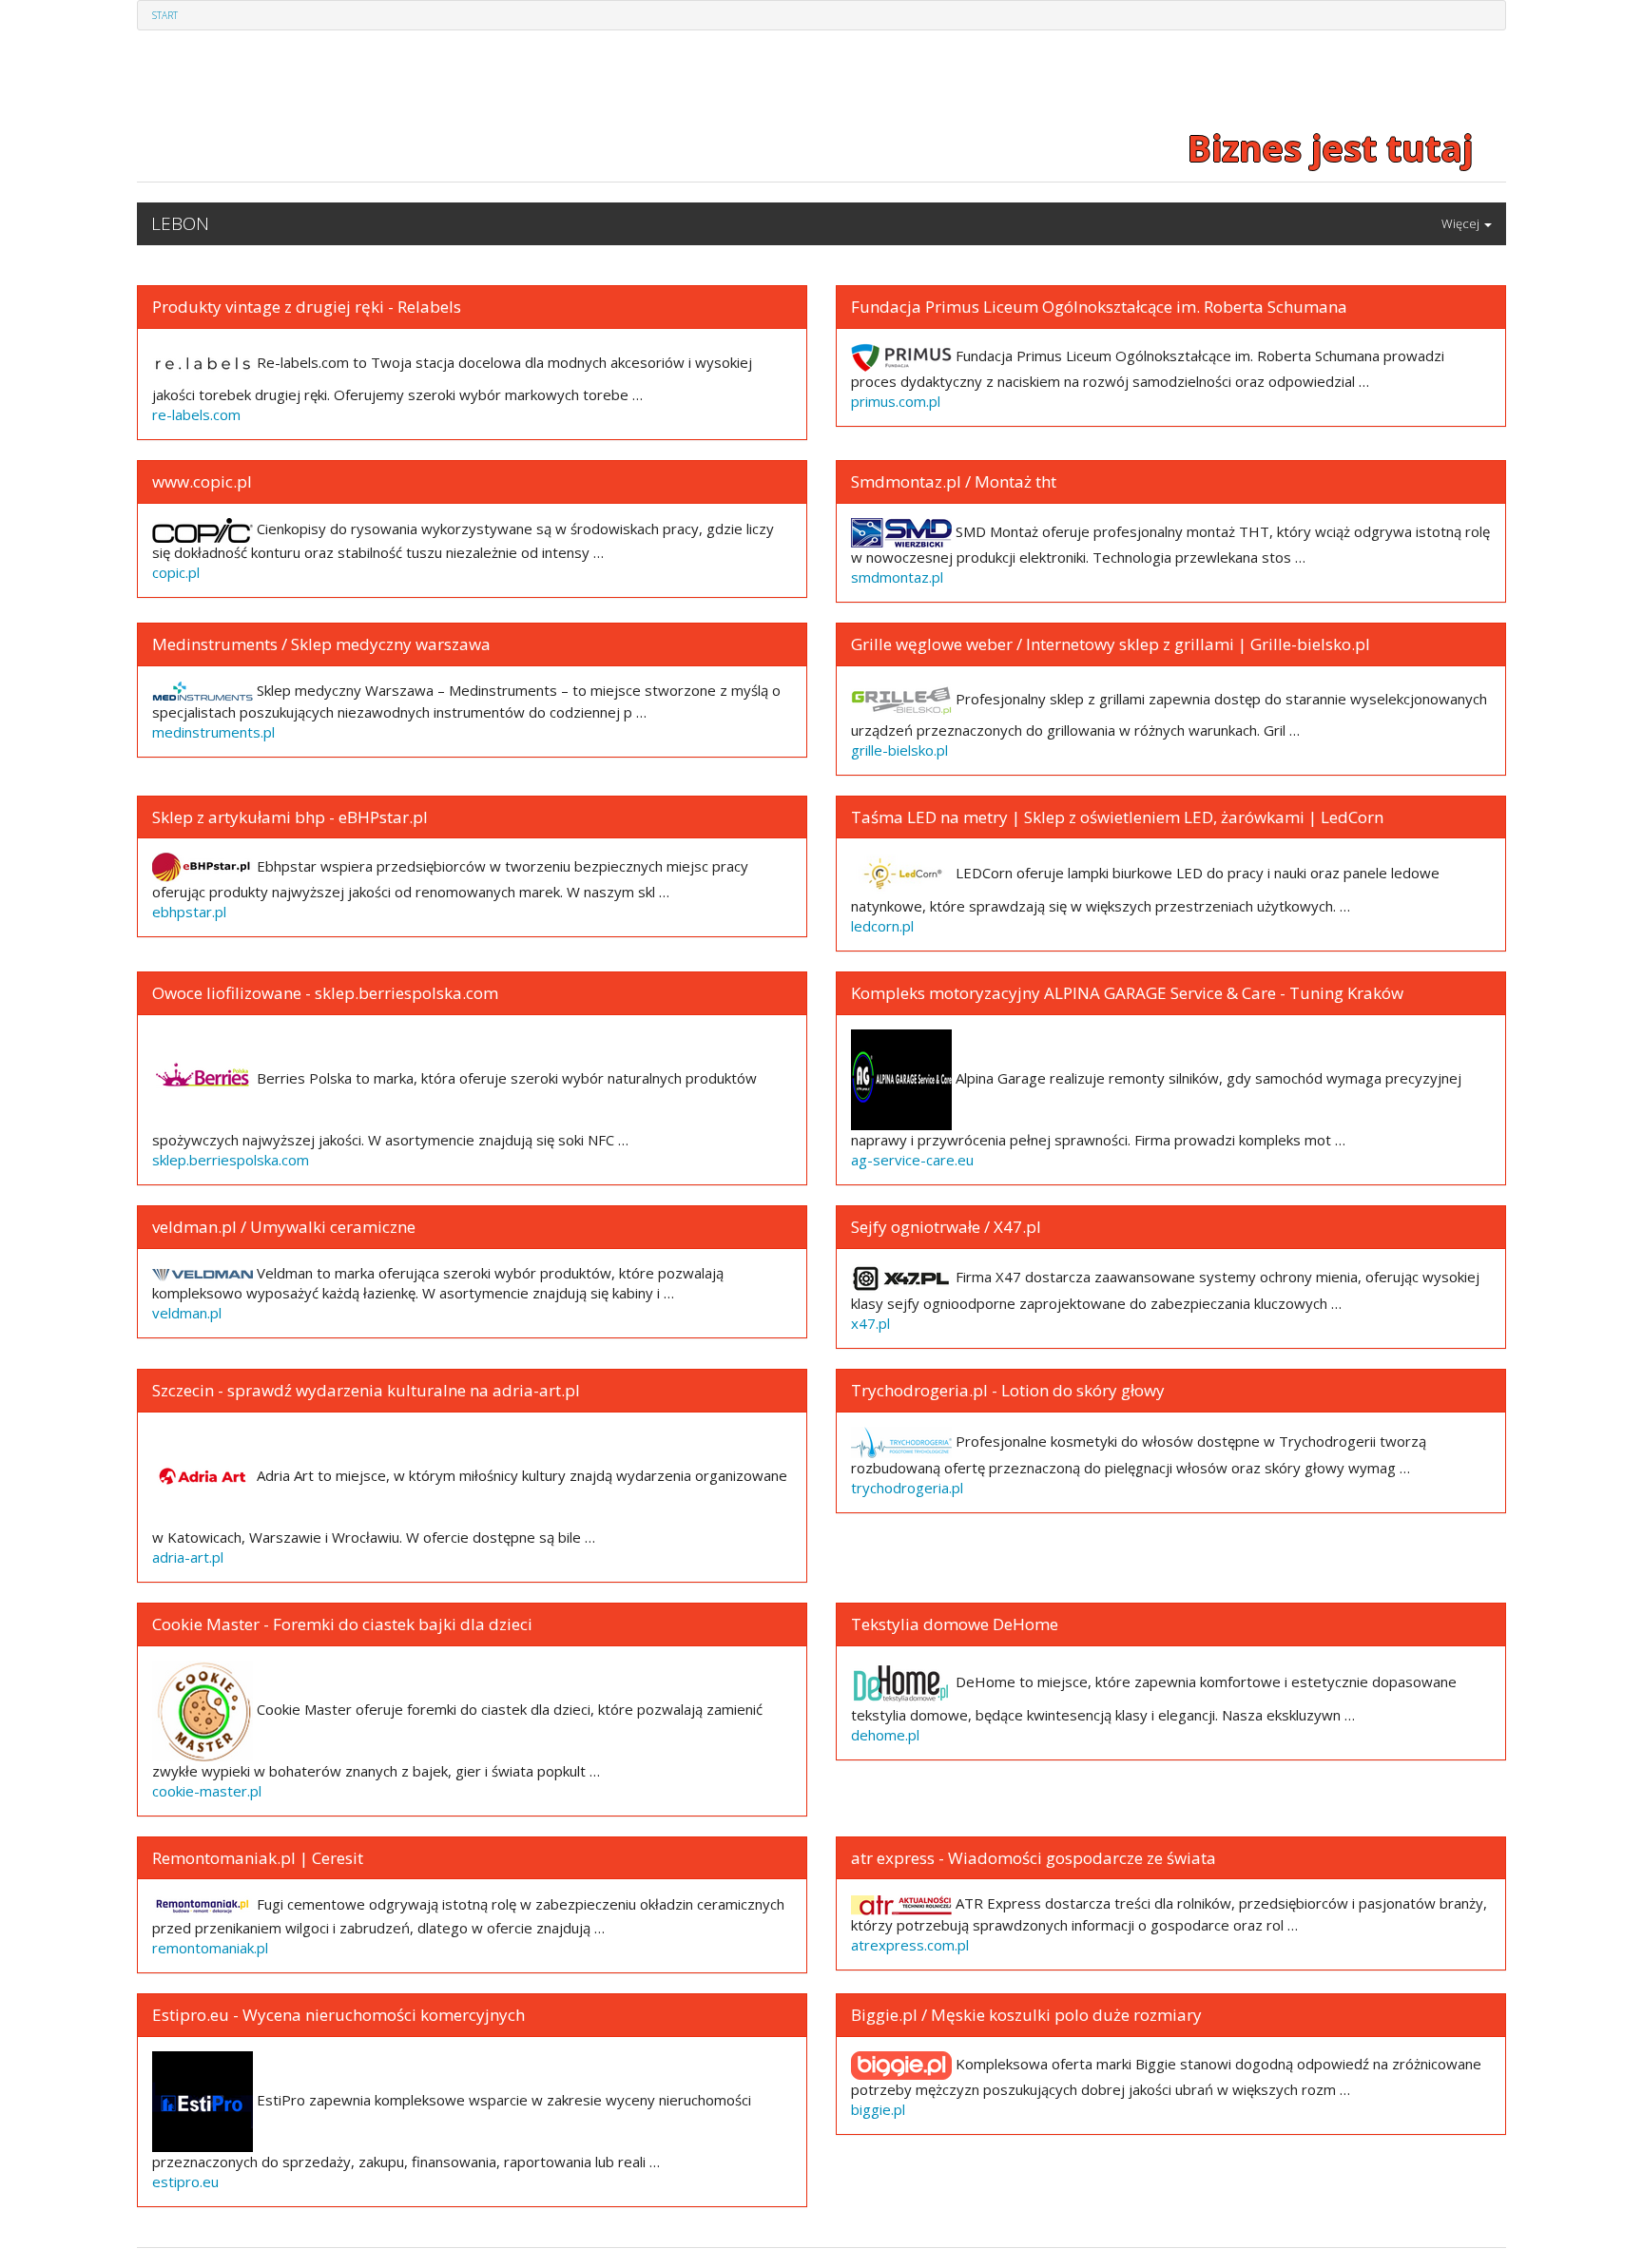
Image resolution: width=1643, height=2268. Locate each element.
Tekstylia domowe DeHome (955, 1624)
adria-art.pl (188, 1557)
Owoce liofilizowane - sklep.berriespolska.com (325, 993)
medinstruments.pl (213, 732)
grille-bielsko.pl (899, 750)
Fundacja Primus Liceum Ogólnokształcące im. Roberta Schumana (1099, 307)
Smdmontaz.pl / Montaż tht (954, 481)
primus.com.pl (896, 401)
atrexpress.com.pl (910, 1945)
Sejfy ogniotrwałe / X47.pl (946, 1227)
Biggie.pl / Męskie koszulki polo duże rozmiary (1026, 2015)
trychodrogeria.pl (907, 1488)
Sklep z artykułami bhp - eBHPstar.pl (290, 817)
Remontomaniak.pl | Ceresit (258, 1858)
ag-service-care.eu (912, 1160)
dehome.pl (885, 1735)
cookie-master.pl (207, 1791)
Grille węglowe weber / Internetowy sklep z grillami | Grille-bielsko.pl (1111, 644)
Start (165, 15)
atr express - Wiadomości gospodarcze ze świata (1034, 1858)
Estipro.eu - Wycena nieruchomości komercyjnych (338, 2015)
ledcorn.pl (882, 926)
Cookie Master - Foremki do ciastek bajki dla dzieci (342, 1624)
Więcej (1462, 223)
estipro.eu (185, 2182)
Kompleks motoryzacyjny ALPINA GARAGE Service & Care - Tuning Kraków (1127, 993)
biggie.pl (878, 2109)
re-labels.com (196, 414)
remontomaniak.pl (210, 1948)
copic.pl (176, 572)
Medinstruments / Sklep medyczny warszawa (321, 644)
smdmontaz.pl (897, 577)
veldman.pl (187, 1313)
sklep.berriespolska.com (231, 1160)
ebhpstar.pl (189, 912)
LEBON (180, 223)
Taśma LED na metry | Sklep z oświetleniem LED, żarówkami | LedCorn (1117, 817)
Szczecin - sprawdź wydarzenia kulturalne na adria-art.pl (366, 1390)
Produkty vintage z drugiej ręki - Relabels (307, 307)
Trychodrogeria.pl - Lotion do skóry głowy (1008, 1390)
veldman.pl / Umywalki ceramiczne (284, 1227)
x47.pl (870, 1323)
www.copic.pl (202, 481)
